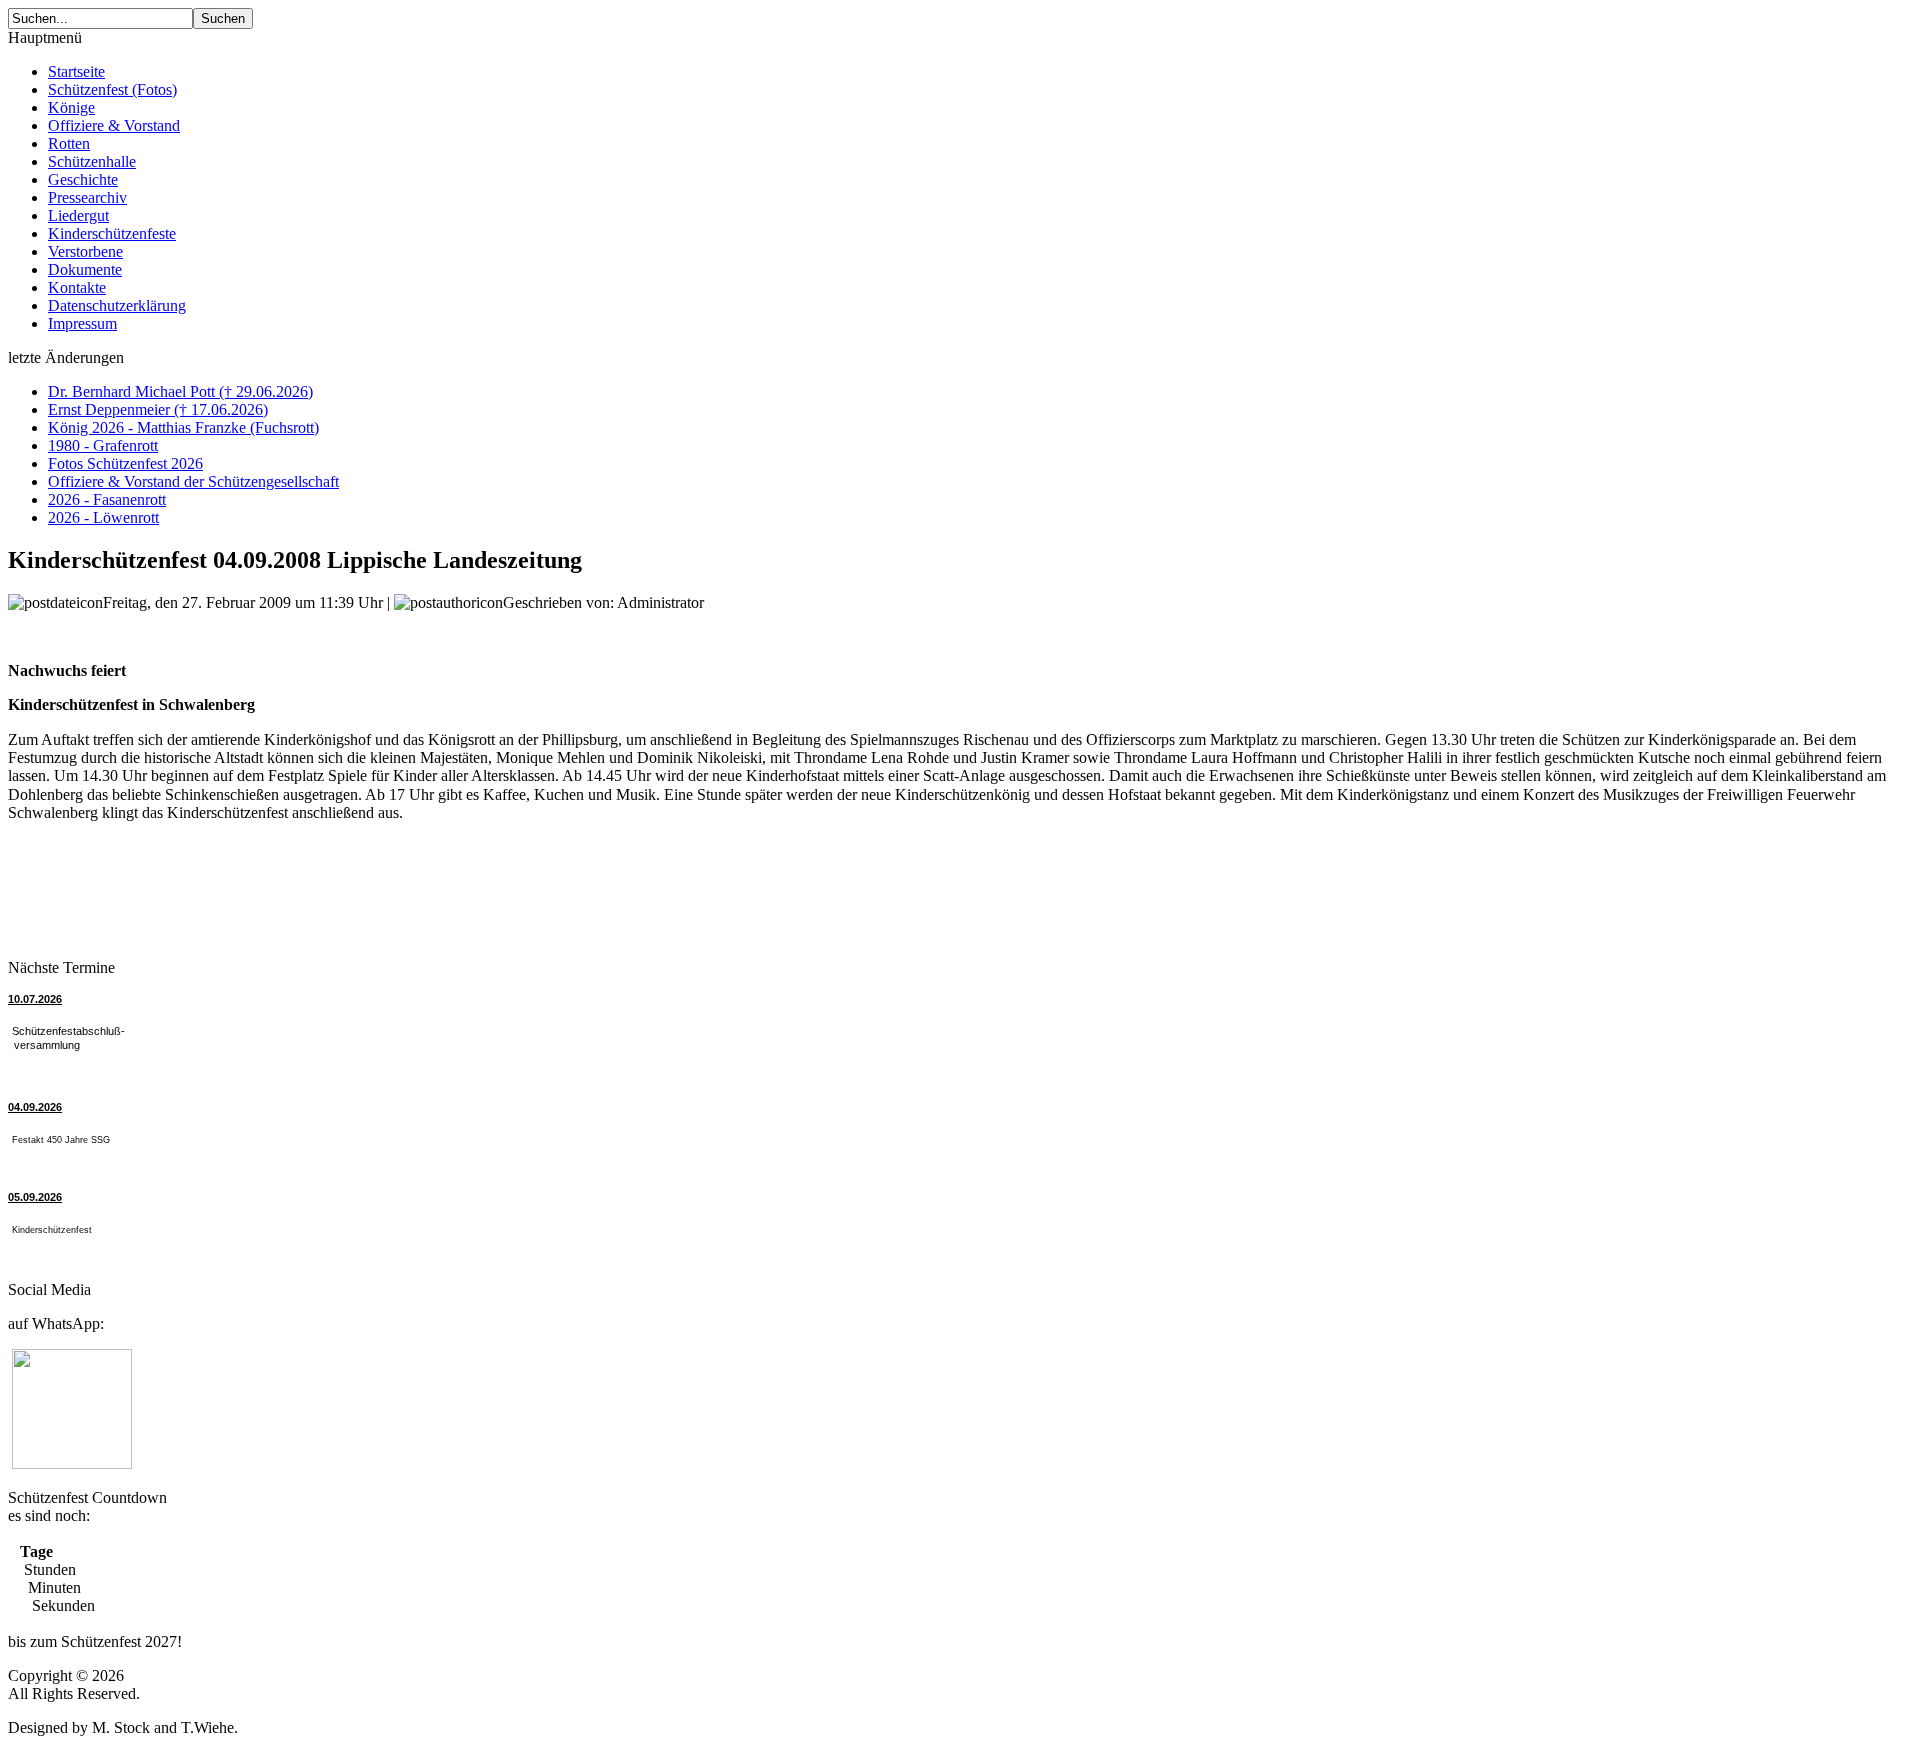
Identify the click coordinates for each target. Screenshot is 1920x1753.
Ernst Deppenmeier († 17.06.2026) (158, 409)
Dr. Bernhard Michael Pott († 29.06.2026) (180, 391)
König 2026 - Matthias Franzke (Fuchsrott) (183, 427)
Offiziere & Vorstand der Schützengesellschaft (193, 481)
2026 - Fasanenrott (107, 499)
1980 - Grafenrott (103, 445)
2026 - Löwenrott (103, 517)
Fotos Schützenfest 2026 (125, 463)
